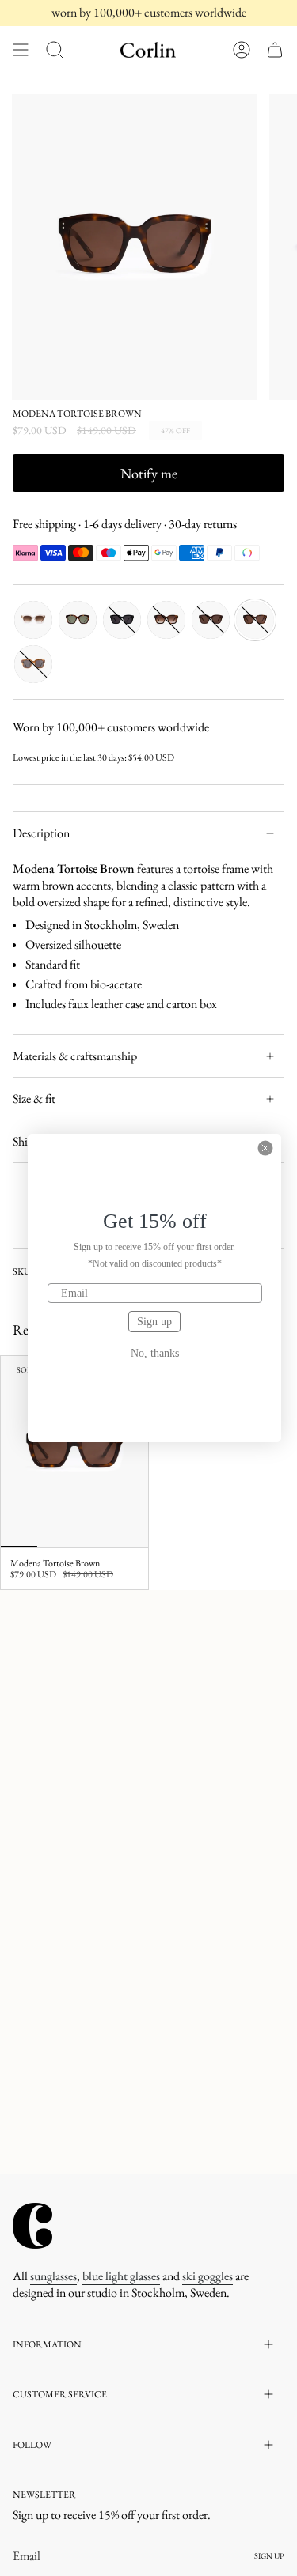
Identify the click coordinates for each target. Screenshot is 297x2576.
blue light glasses (121, 2276)
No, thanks (155, 1354)
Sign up (154, 1322)
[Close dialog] (265, 1148)
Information (47, 2344)
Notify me (149, 473)
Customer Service (60, 2394)
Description (41, 833)
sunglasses (53, 2276)
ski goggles (208, 2276)
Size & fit (34, 1099)
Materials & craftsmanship (75, 1056)
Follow (32, 2445)
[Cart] (275, 50)
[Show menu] (21, 50)
